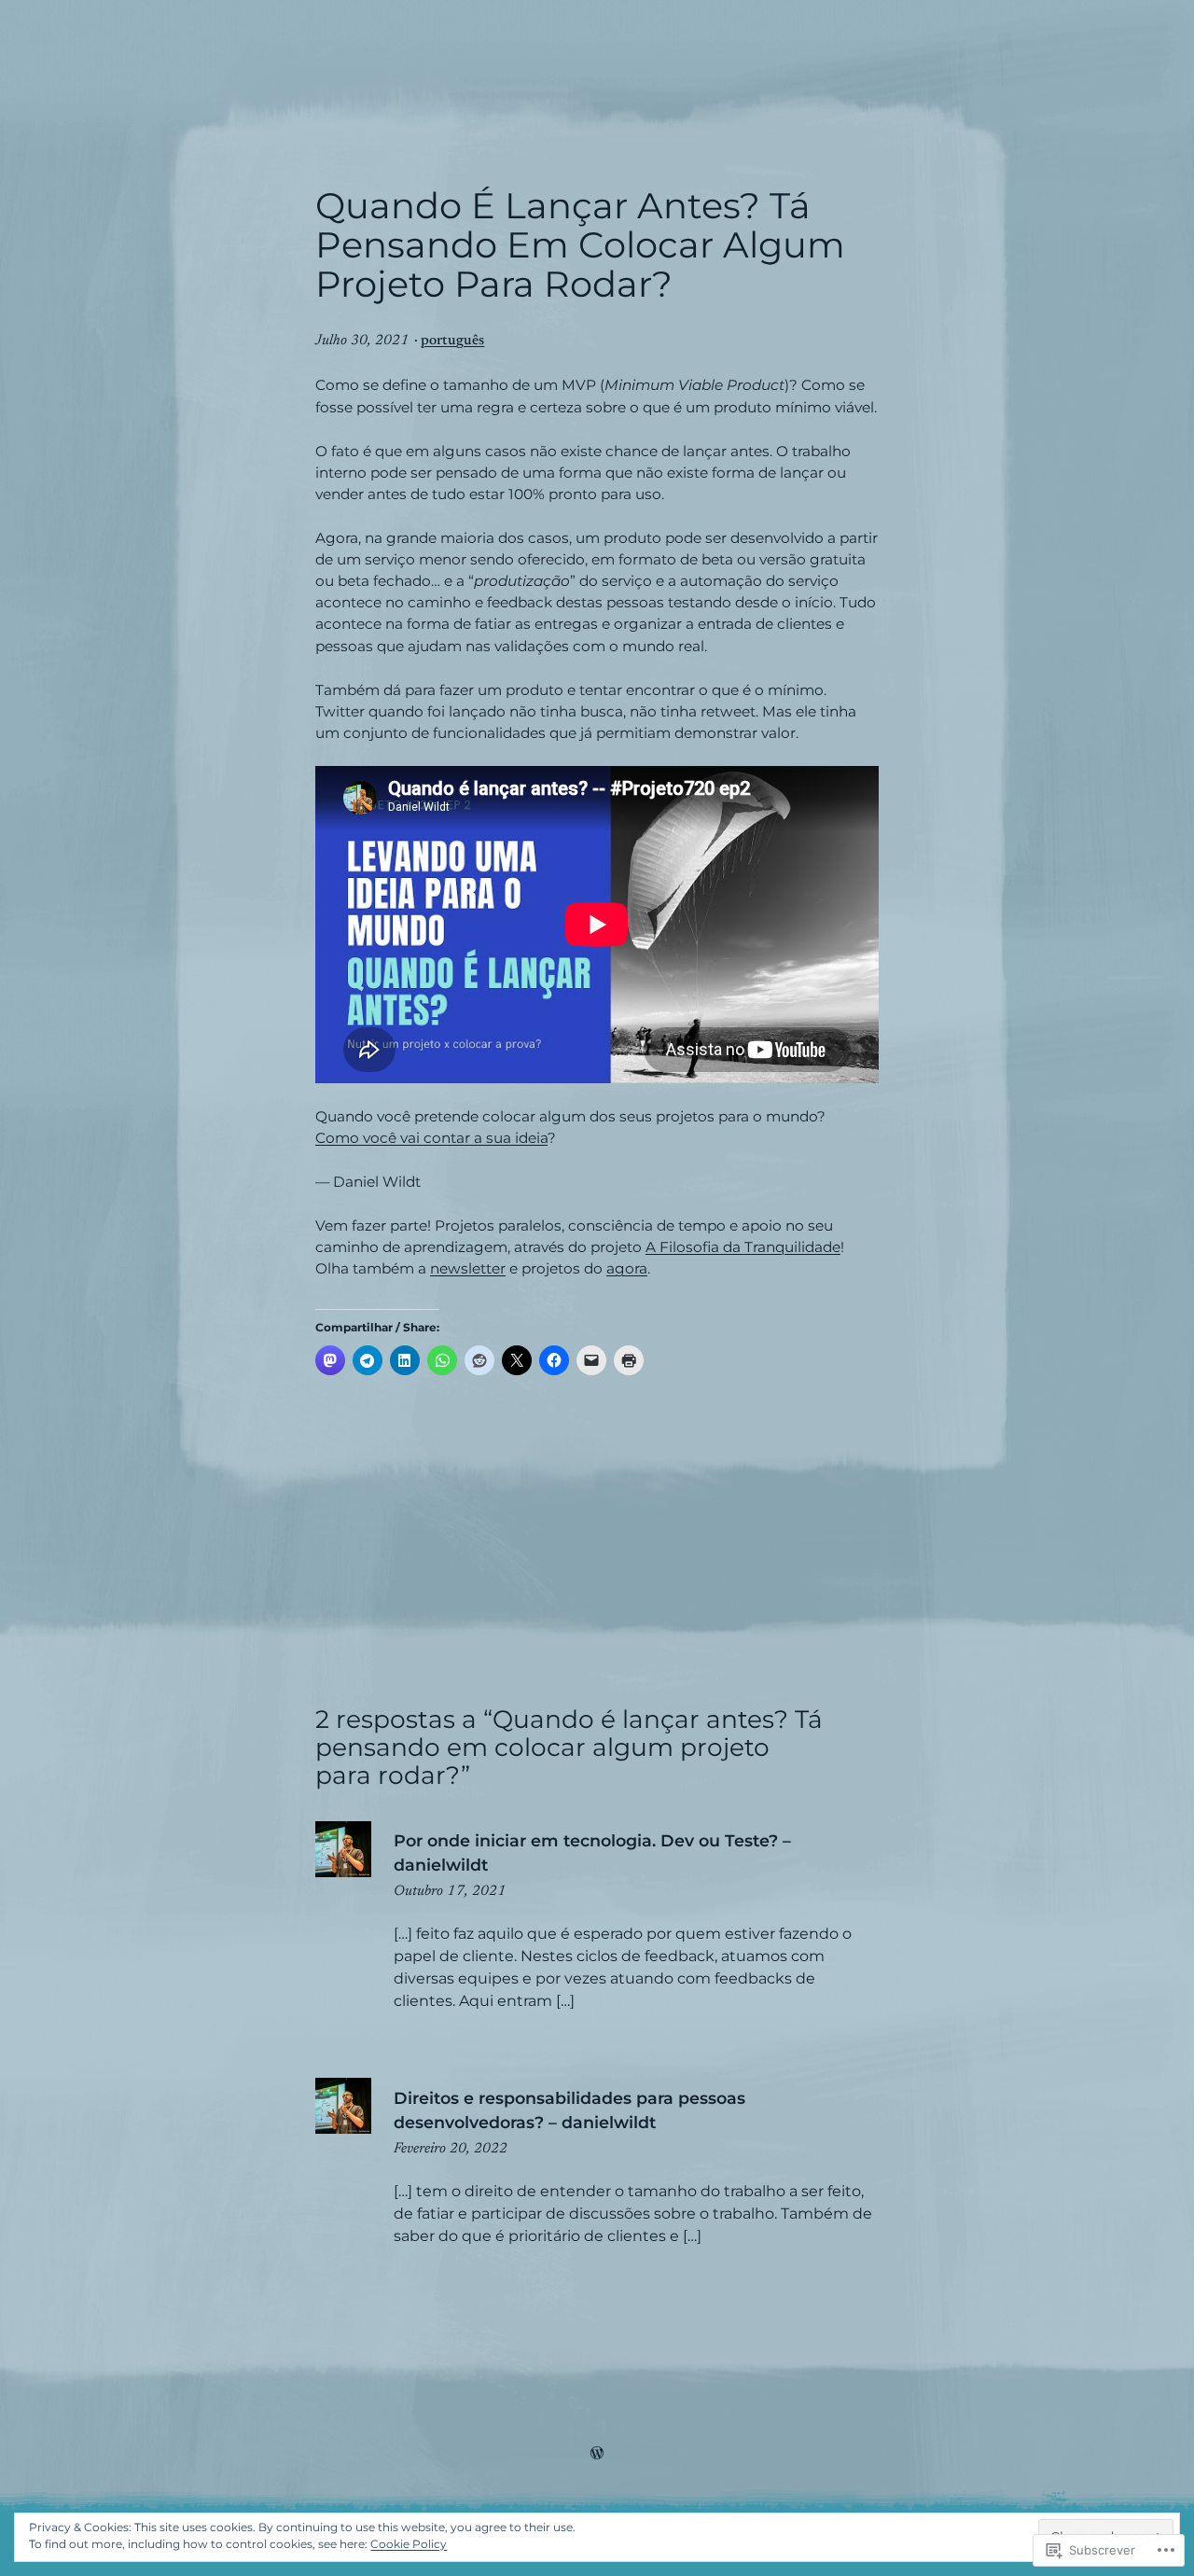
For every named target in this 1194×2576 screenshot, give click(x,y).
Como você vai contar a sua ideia (431, 1138)
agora (627, 1268)
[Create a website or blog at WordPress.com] (597, 2455)
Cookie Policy (409, 2544)
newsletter (468, 1268)
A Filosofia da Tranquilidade (743, 1247)
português (452, 341)
